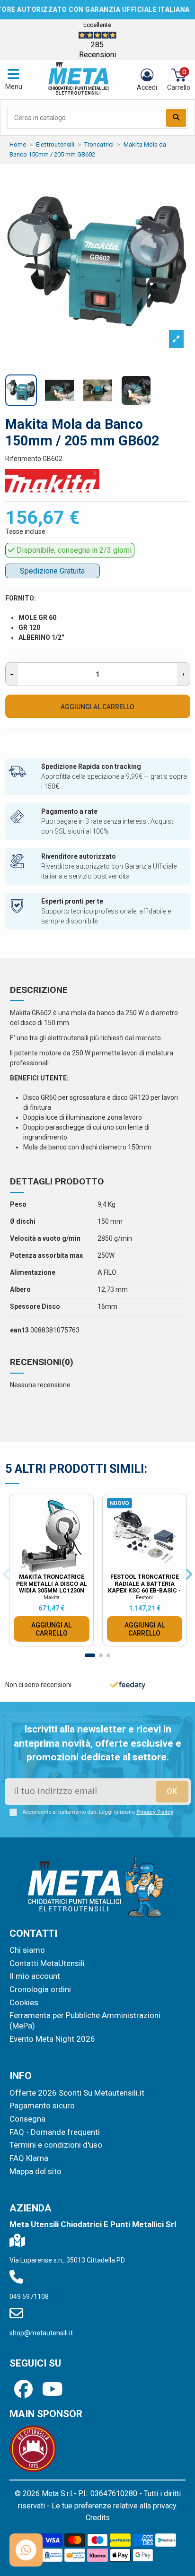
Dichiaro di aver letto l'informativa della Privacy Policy (106, 1366)
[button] (178, 1166)
